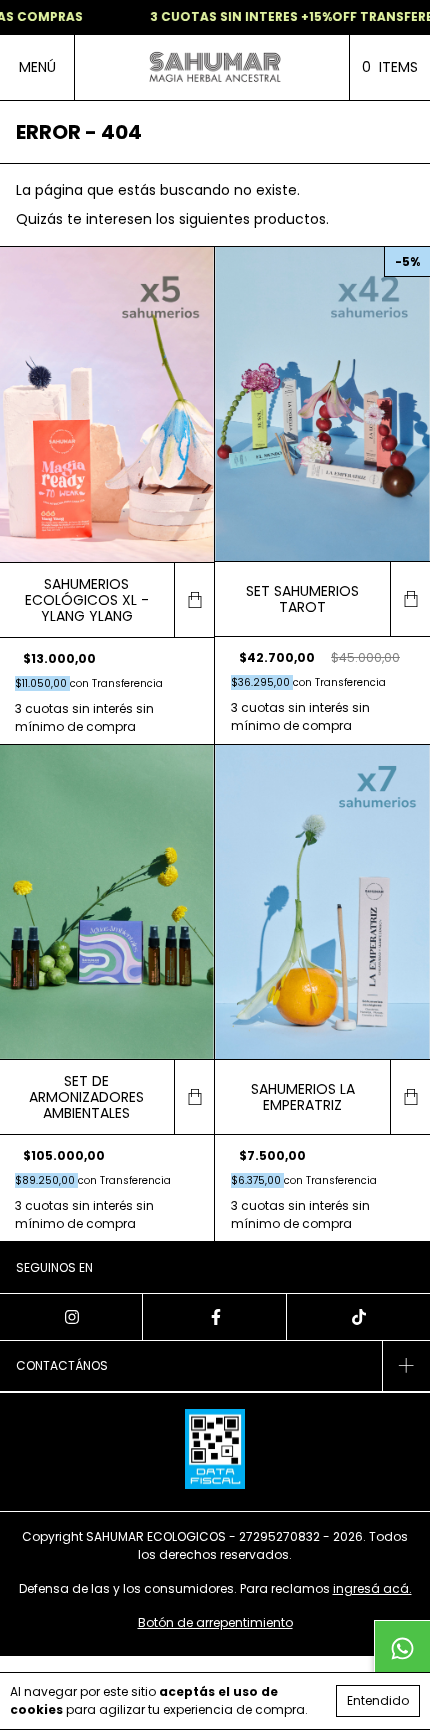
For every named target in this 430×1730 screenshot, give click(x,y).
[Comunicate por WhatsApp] (402, 1648)
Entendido (378, 1700)
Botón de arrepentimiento (215, 1622)
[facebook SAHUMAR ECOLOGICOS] (214, 1317)
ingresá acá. (372, 1588)
